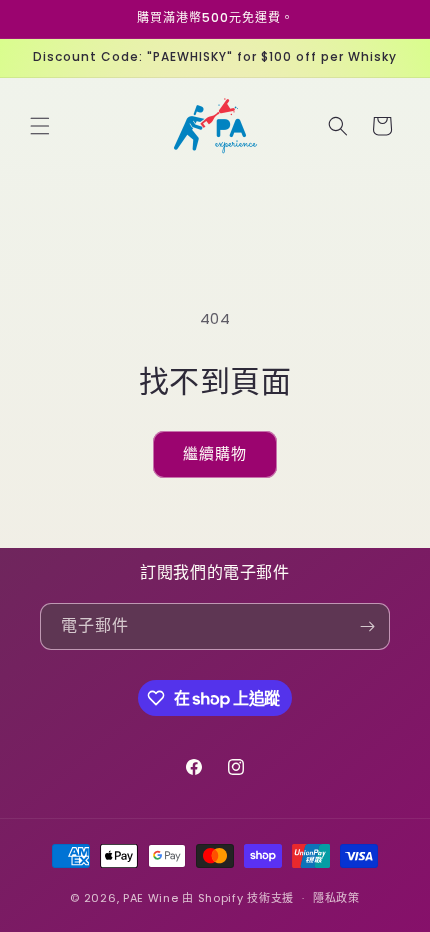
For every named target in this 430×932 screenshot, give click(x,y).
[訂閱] (367, 626)
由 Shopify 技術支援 (238, 898)
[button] (40, 126)
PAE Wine (151, 898)
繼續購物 (215, 453)
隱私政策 (336, 898)
